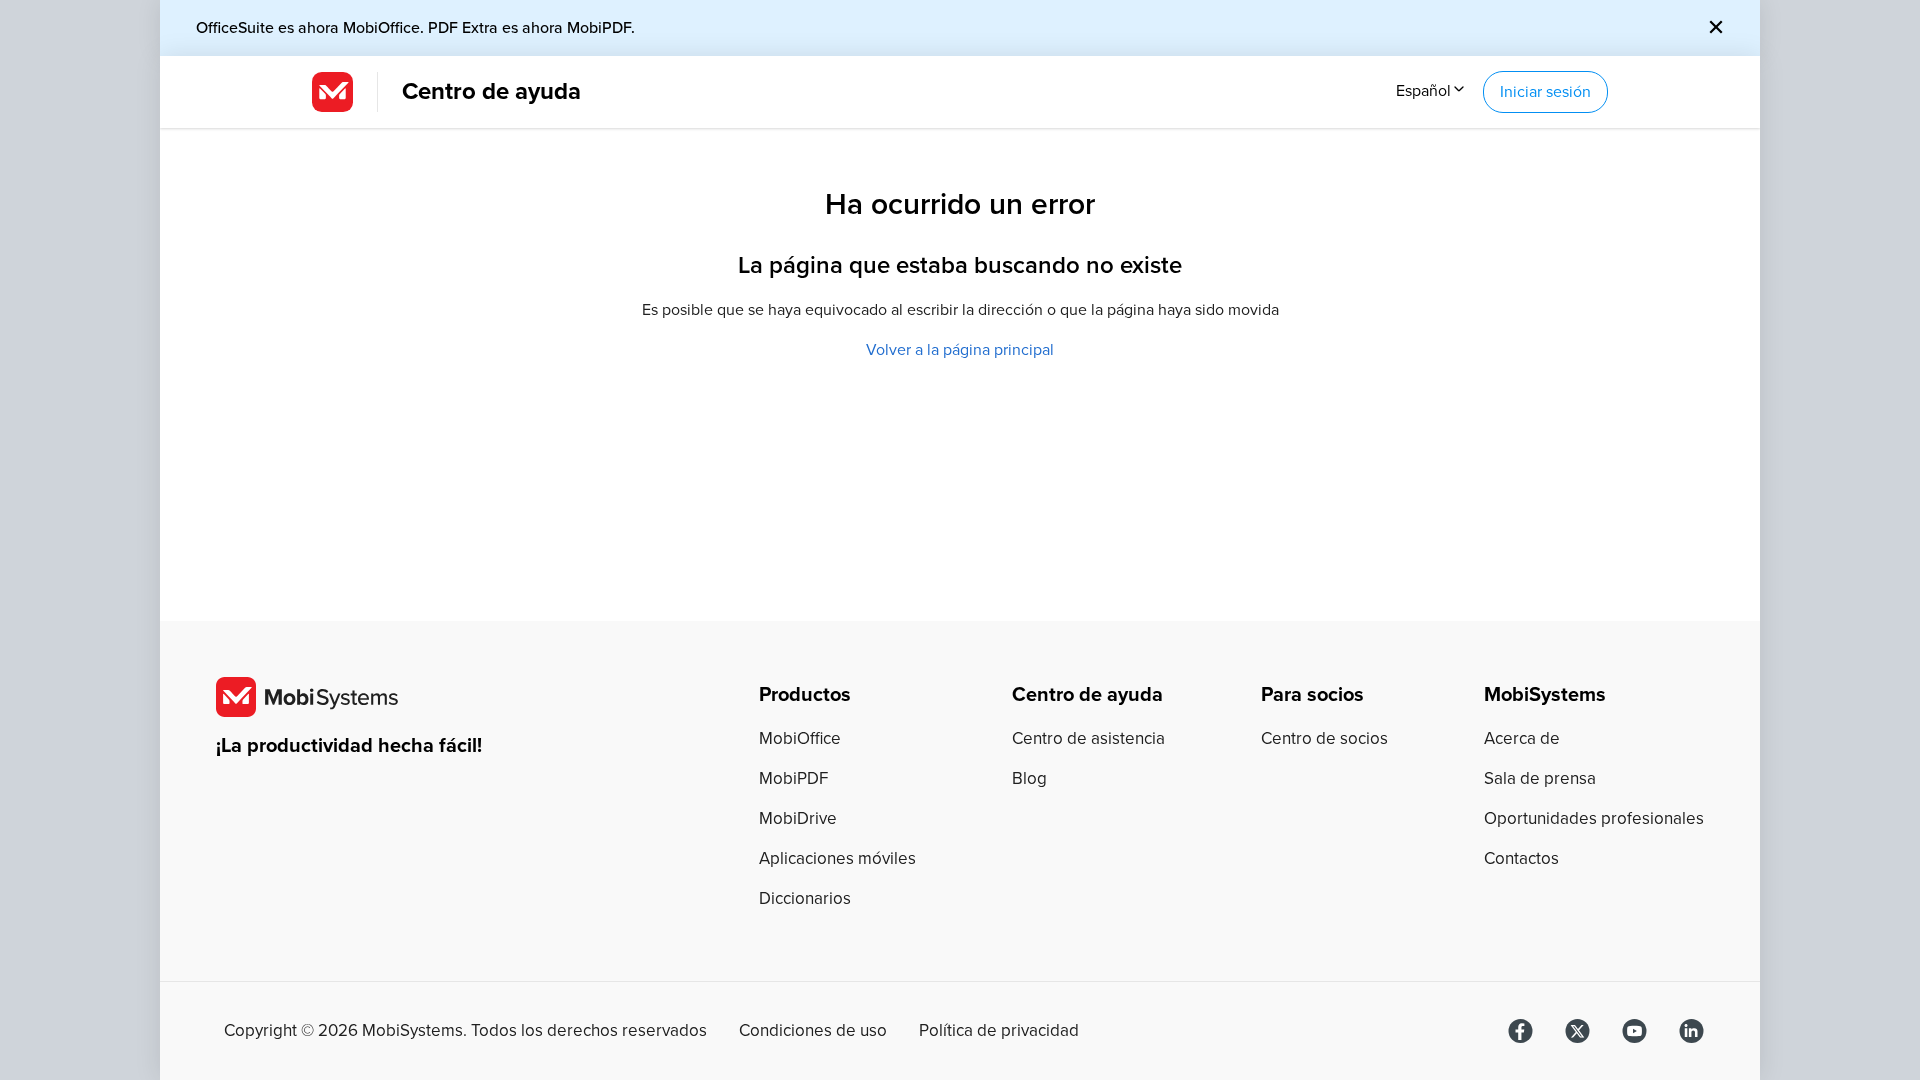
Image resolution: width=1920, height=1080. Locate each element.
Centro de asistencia (1088, 738)
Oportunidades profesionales (1594, 818)
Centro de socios (1324, 738)
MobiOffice (800, 738)
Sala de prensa (1540, 778)
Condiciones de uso (813, 1031)
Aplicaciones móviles (837, 858)
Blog (1029, 778)
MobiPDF (793, 778)
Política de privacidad (999, 1031)
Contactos (1521, 858)
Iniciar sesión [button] (1545, 92)
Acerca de (1522, 738)
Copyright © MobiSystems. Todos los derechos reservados (465, 1031)
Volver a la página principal (960, 350)
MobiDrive (798, 818)
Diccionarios (805, 898)
